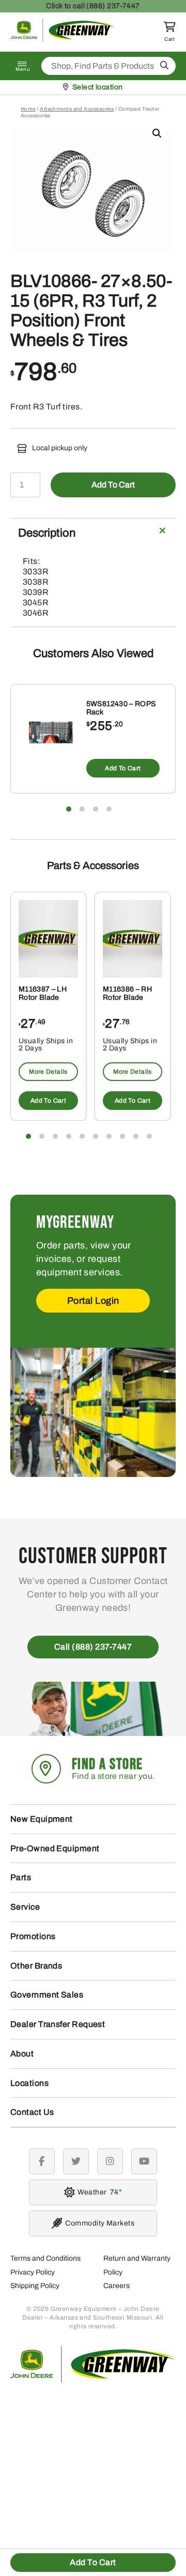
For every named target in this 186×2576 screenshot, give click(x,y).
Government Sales (47, 1995)
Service (25, 1907)
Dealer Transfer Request (58, 2024)
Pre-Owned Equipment (55, 1848)
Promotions (33, 1936)
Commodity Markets (100, 2223)
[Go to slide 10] (149, 1136)
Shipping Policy (35, 2286)
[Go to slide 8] (122, 1136)
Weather (98, 2192)
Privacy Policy (33, 2272)
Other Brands (36, 1966)
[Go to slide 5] (82, 1136)
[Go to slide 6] (96, 1136)
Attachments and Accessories (77, 109)
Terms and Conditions (45, 2258)
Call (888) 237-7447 (93, 1647)
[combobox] (109, 66)
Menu (23, 69)
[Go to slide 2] (82, 809)
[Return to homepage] (63, 40)
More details (48, 1072)
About (22, 2054)
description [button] (47, 533)
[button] (157, 133)
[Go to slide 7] (109, 1136)
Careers (117, 2286)
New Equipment (42, 1819)
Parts (21, 1877)
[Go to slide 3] (96, 809)
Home (28, 109)
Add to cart (113, 485)
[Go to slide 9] (136, 1136)
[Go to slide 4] (109, 809)
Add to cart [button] (123, 768)
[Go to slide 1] (69, 809)
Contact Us (32, 2112)
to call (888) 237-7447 (93, 6)
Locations (29, 2083)
